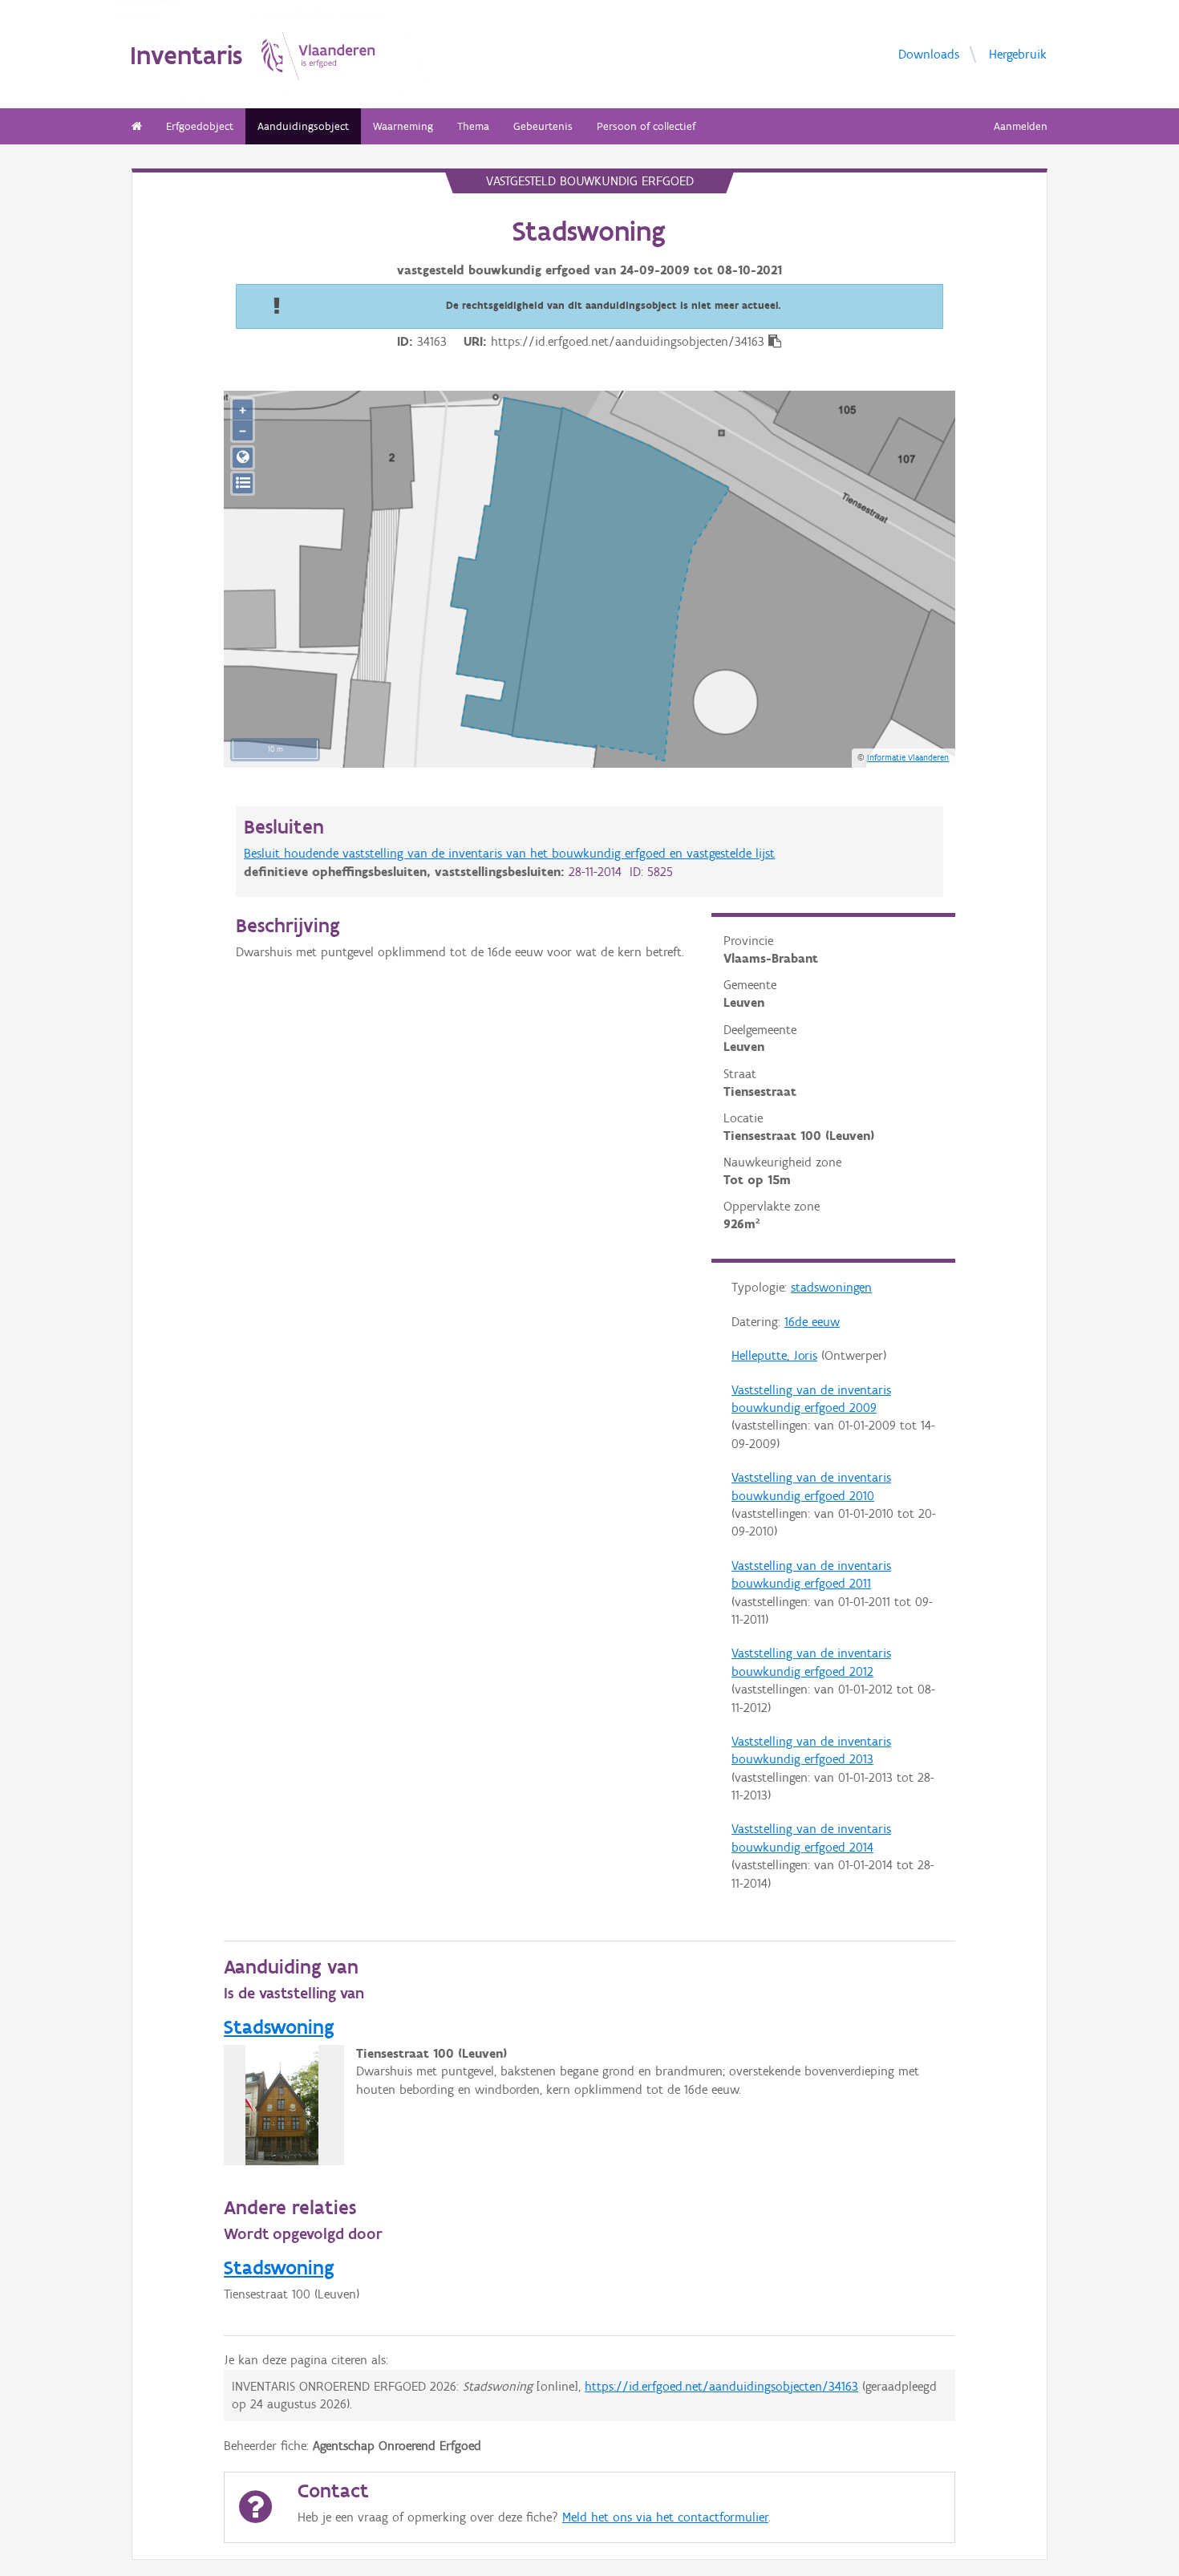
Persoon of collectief (646, 126)
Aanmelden (1021, 126)
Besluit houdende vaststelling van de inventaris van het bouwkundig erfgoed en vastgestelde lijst (509, 853)
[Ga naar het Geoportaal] (243, 458)
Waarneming (403, 126)
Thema (473, 126)
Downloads (929, 53)
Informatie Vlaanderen (908, 757)
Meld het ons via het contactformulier (665, 2517)
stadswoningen (831, 1287)
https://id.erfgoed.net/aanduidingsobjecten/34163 (721, 2386)
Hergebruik (1018, 53)
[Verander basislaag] (243, 483)
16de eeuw (812, 1322)
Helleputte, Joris (774, 1355)
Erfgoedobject (200, 126)
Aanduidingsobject (303, 126)
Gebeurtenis (543, 126)
